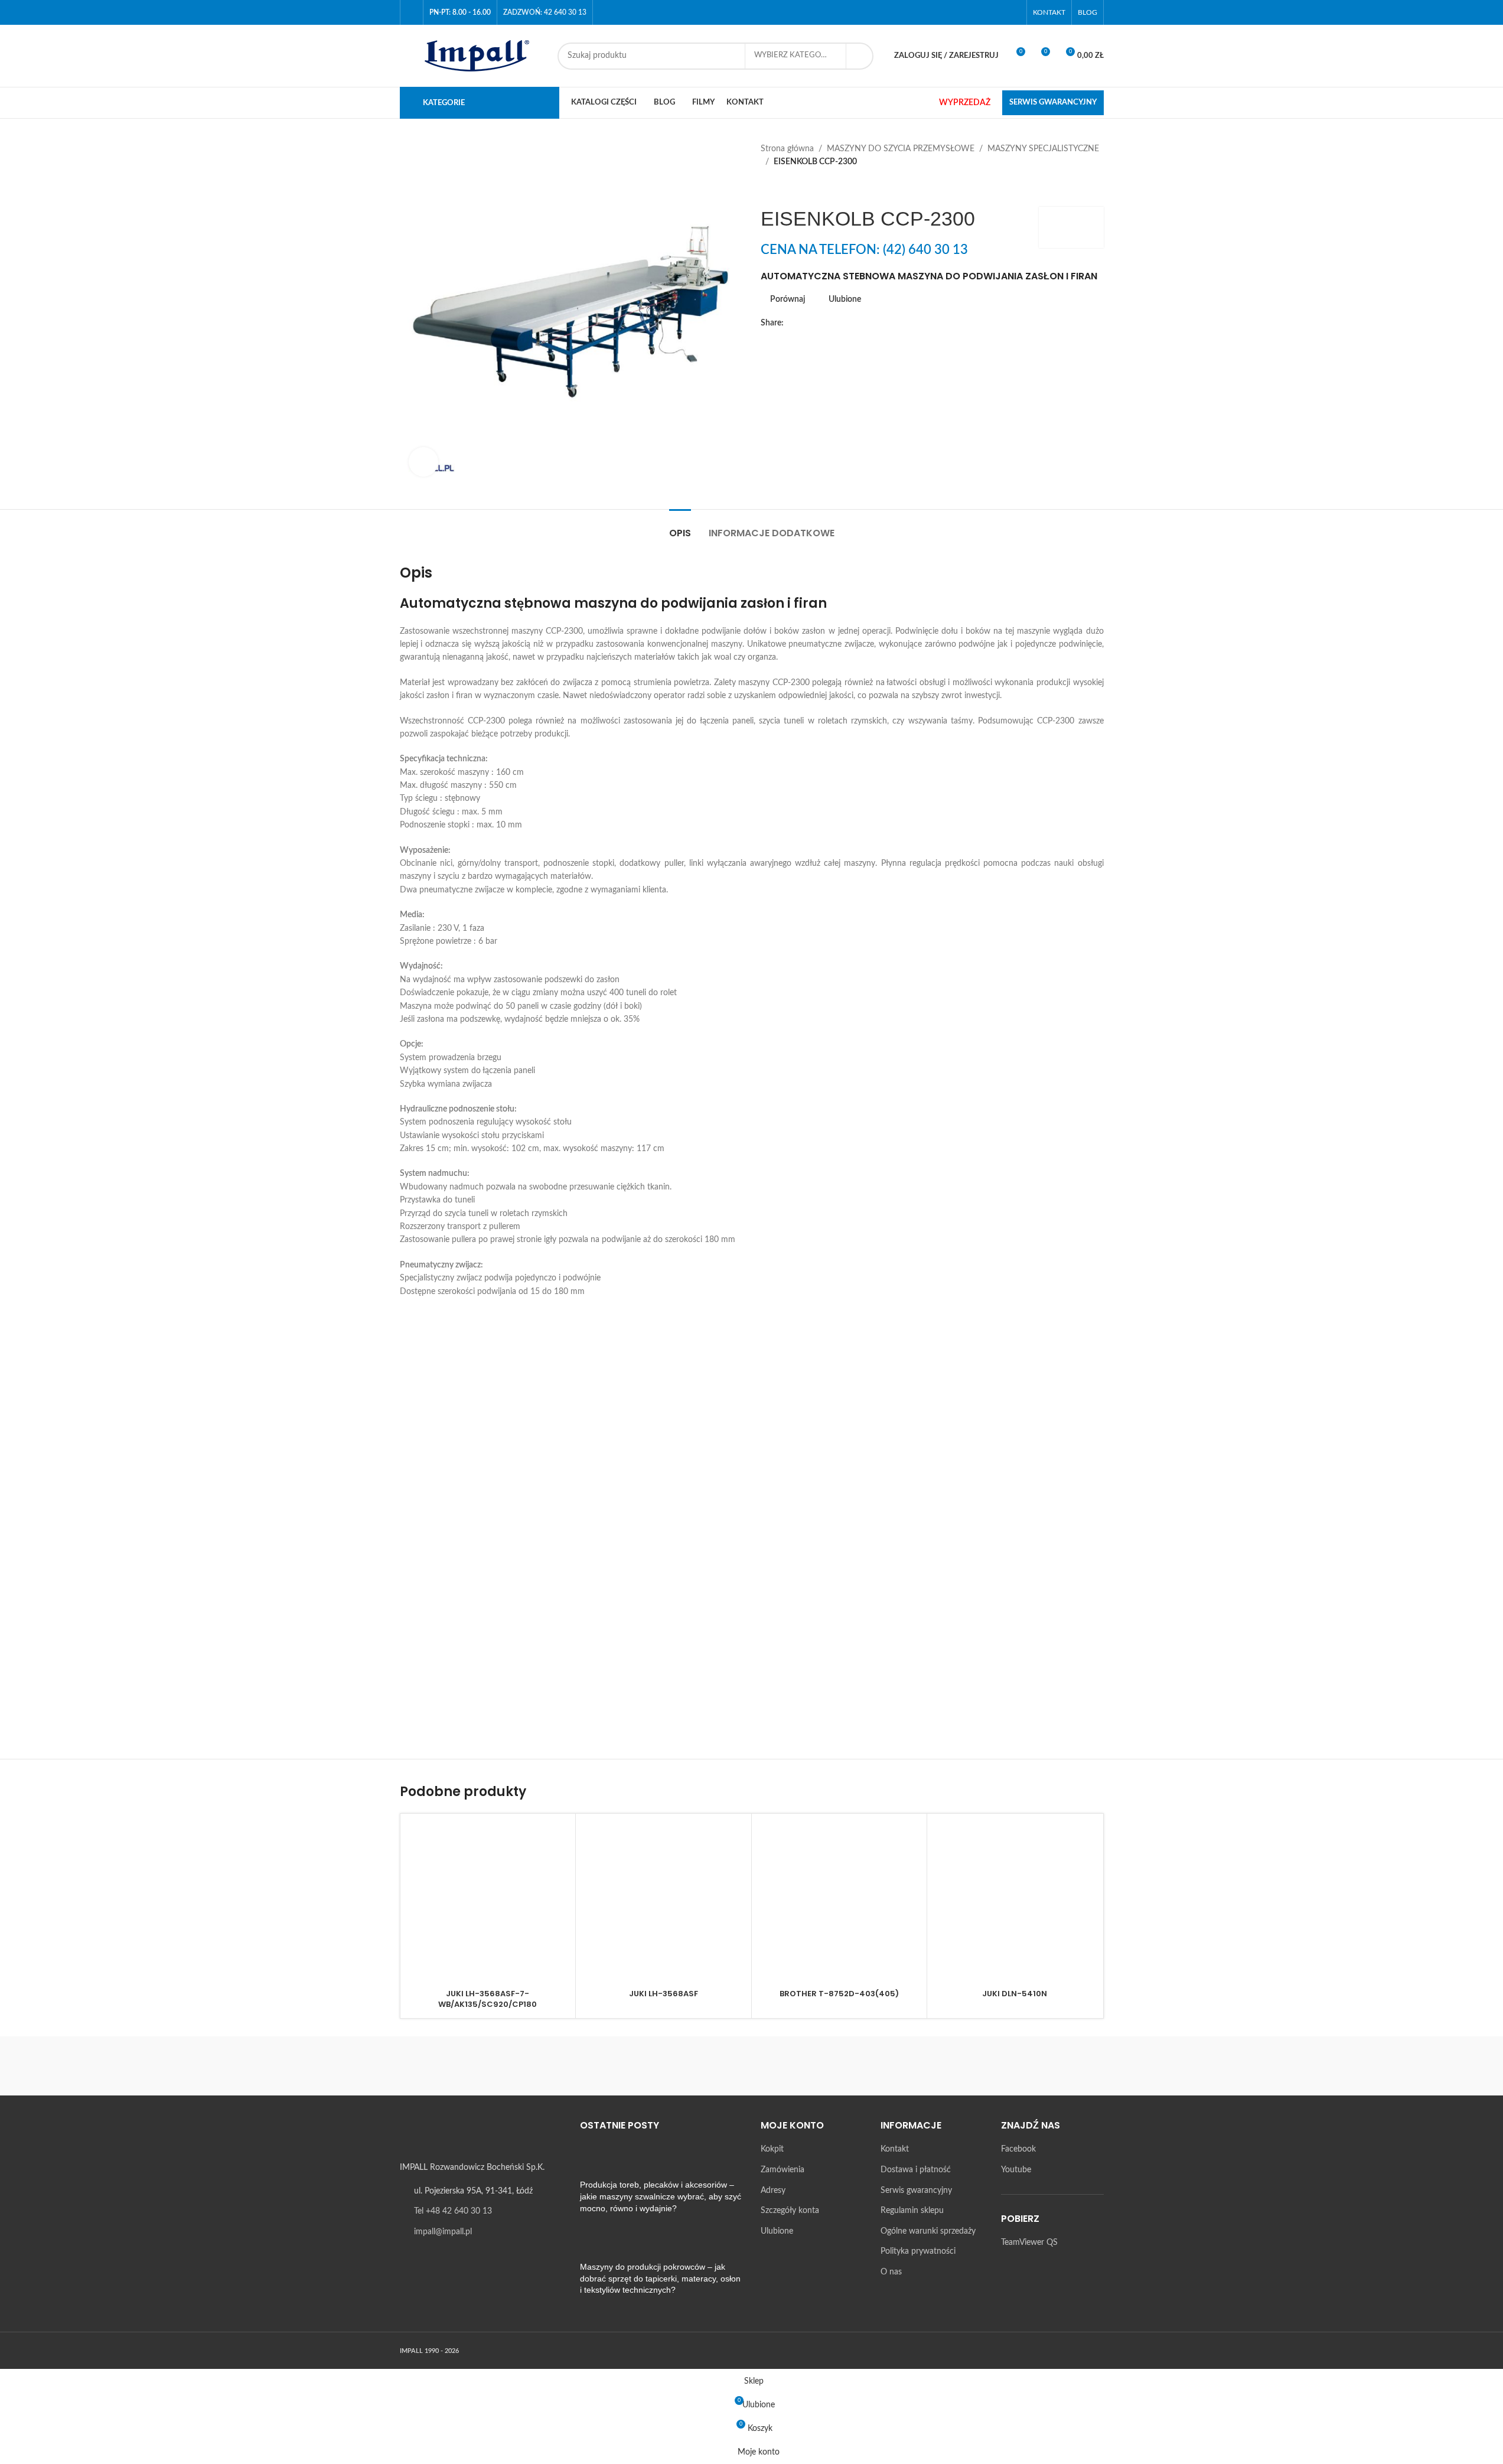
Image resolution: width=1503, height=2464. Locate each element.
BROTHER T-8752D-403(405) (839, 1994)
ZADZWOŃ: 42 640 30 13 (545, 12)
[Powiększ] (423, 462)
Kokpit (772, 2150)
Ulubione (777, 2231)
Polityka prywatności (918, 2252)
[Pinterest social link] (833, 323)
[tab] (680, 527)
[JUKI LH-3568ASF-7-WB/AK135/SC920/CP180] (488, 1901)
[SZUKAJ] (860, 56)
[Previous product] (768, 188)
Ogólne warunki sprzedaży (928, 2231)
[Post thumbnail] (602, 2162)
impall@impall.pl (443, 2232)
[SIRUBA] (450, 2066)
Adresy (773, 2191)
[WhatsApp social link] (862, 323)
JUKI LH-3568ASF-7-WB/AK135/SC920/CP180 (488, 1999)
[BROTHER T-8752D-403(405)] (839, 1901)
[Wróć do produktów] (782, 188)
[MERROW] (953, 2066)
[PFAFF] (751, 2066)
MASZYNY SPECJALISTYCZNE (1043, 149)
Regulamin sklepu (912, 2211)
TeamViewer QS (1029, 2243)
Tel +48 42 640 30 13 (453, 2212)
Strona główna (787, 149)
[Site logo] (473, 56)
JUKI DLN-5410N (1015, 1994)
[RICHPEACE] (651, 2066)
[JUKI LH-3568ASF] (664, 1901)
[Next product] (796, 188)
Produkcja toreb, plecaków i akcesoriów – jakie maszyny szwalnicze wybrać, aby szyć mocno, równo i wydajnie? (661, 2197)
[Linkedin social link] (847, 323)
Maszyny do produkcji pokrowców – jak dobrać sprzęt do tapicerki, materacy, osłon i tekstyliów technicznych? (660, 2279)
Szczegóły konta (790, 2211)
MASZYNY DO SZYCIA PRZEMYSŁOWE (901, 149)
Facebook (1018, 2150)
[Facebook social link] (998, 12)
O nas (891, 2272)
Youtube (1016, 2170)
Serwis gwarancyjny (916, 2191)
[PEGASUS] (852, 2066)
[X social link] (805, 323)
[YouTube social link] (1013, 12)
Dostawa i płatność (916, 2170)
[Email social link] (819, 323)
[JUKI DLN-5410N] (1015, 1901)
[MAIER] (1053, 2066)
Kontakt (895, 2150)
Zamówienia (783, 2170)
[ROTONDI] (550, 2066)
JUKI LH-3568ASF (664, 1994)
